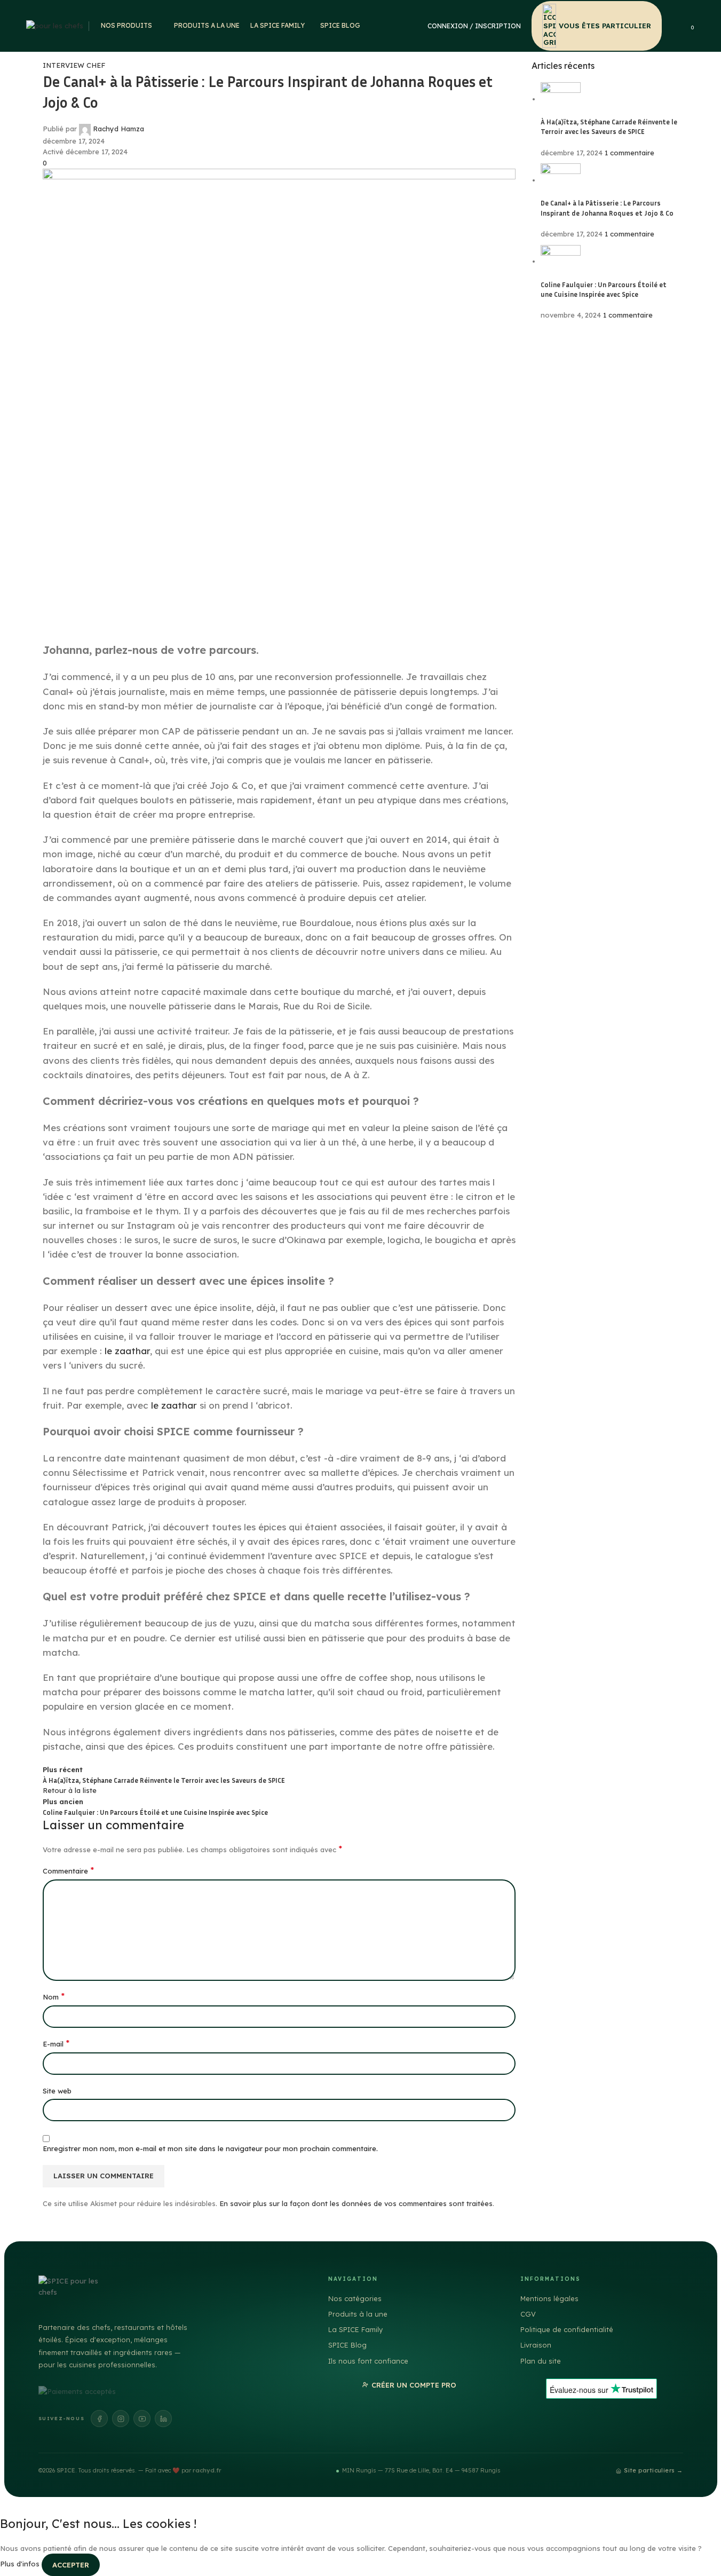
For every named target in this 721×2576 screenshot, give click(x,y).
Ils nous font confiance (368, 2361)
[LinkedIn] (163, 2419)
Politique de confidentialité (567, 2329)
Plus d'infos (21, 2564)
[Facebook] (99, 2419)
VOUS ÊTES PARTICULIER (605, 26)
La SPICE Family (355, 2329)
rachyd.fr (207, 2470)
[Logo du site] (55, 25)
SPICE (66, 2470)
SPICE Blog (347, 2345)
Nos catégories (355, 2298)
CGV (528, 2314)
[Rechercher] (677, 26)
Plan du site (541, 2361)
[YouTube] (142, 2419)
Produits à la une (358, 2314)
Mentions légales (549, 2298)
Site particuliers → (653, 2470)
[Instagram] (121, 2419)
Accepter (71, 2565)
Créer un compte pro (414, 2385)
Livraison (536, 2345)
